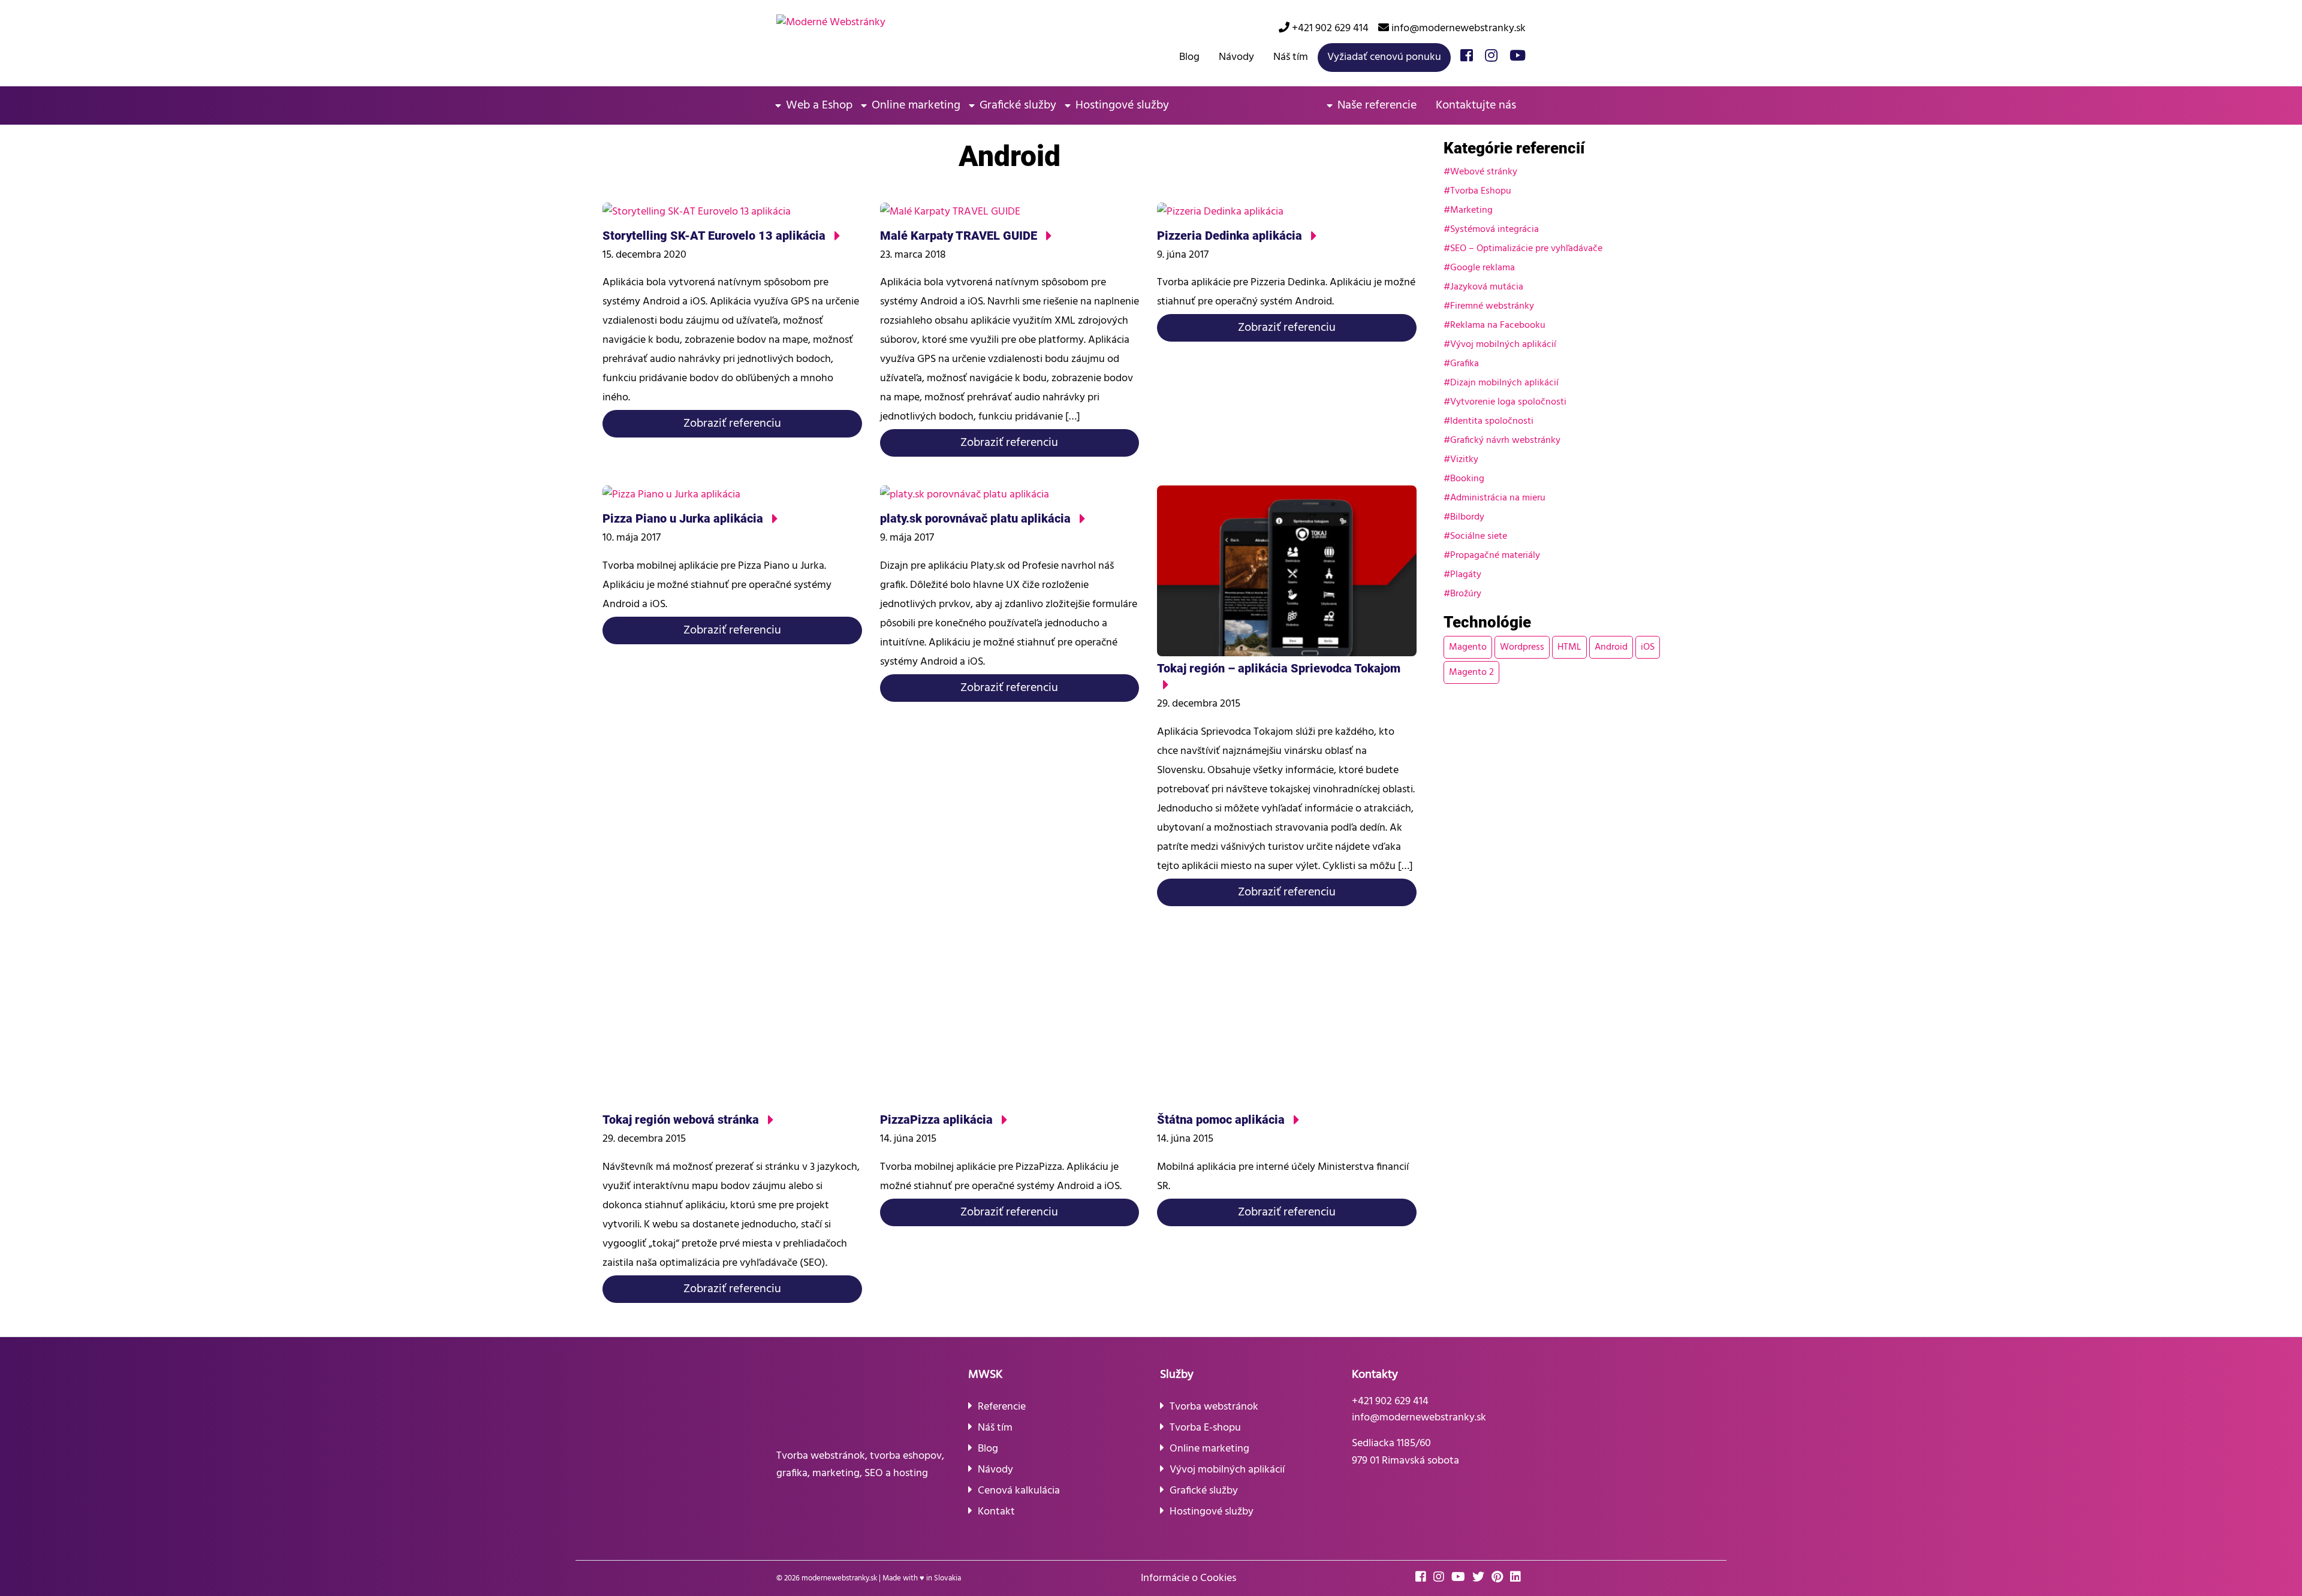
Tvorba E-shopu (1205, 1428)
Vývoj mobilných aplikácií (1503, 345)
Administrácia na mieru (1498, 498)
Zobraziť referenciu (732, 424)
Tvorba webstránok (1214, 1407)
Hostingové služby (1122, 105)
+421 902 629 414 (1329, 28)
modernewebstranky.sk (839, 1578)
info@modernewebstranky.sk (1457, 28)
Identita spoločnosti (1492, 421)
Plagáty (1466, 575)
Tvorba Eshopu (1481, 191)
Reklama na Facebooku (1498, 325)
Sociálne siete (1479, 536)
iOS (1648, 647)
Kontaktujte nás (1476, 105)
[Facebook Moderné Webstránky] (1467, 57)
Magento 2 (1471, 672)
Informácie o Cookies (1188, 1578)
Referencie (1002, 1407)
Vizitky (1464, 460)
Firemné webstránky (1492, 306)
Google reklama (1483, 268)
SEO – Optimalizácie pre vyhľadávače (1526, 249)
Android (1611, 647)
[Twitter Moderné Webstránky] (1481, 1578)
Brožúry (1466, 594)
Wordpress (1522, 647)
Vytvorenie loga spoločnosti (1508, 402)
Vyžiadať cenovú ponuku (1384, 57)
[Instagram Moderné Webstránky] (1491, 57)
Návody (1236, 57)
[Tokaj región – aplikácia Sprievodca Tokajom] (1287, 686)
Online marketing (916, 105)
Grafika (1465, 364)
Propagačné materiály (1495, 556)
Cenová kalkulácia (1019, 1491)
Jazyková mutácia (1487, 287)
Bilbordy (1467, 517)
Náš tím (1291, 57)
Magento (1468, 647)
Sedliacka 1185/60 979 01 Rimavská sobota (1405, 1452)
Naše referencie (1377, 105)
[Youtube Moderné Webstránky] (1518, 57)
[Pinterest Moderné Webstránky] (1500, 1578)
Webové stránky (1484, 172)
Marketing (1471, 210)
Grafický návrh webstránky (1505, 441)
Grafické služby (1018, 105)
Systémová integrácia (1495, 230)
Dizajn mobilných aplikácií (1504, 383)
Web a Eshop (819, 105)
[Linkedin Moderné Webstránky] (1518, 1578)
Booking (1467, 479)
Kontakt (996, 1512)
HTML (1569, 647)
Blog (1189, 57)
